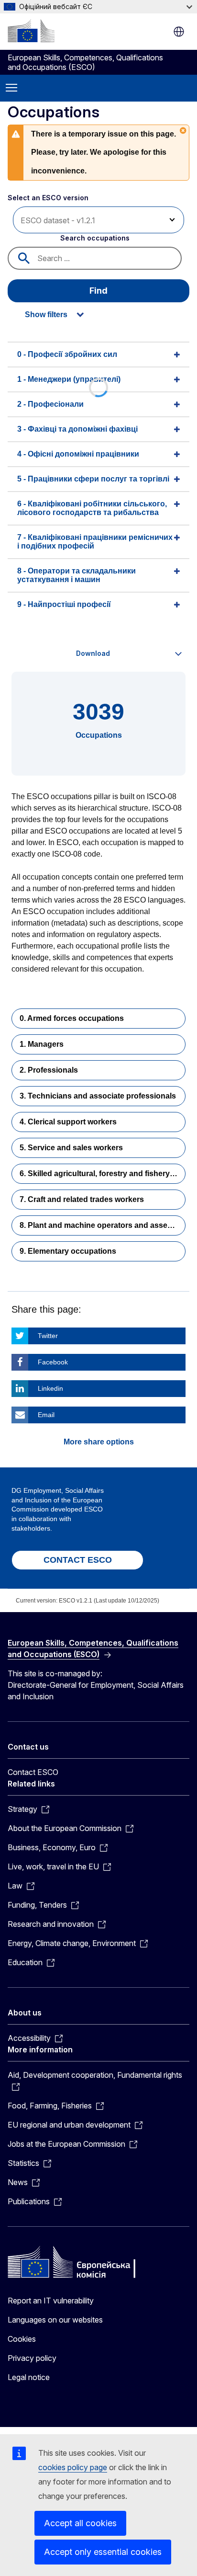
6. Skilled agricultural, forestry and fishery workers (103, 1174)
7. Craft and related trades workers (82, 1199)
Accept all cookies (80, 2523)
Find (98, 291)
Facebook (53, 1362)
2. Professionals (49, 1070)
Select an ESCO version (48, 198)
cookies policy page (73, 2467)
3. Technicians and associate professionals (98, 1096)
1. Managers (42, 1044)
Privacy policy (32, 2358)
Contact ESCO (33, 1772)
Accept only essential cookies (103, 2552)
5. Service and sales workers (71, 1148)
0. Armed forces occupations (72, 1018)
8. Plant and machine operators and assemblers (103, 1225)
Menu (11, 88)
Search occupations (95, 238)
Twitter (48, 1336)
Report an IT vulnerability (51, 2301)
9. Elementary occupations (68, 1251)
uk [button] (179, 32)
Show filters (46, 315)
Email (46, 1415)
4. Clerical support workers (68, 1122)
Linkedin (50, 1388)
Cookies (22, 2339)
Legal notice (29, 2377)
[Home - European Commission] (31, 31)
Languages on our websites (55, 2320)
